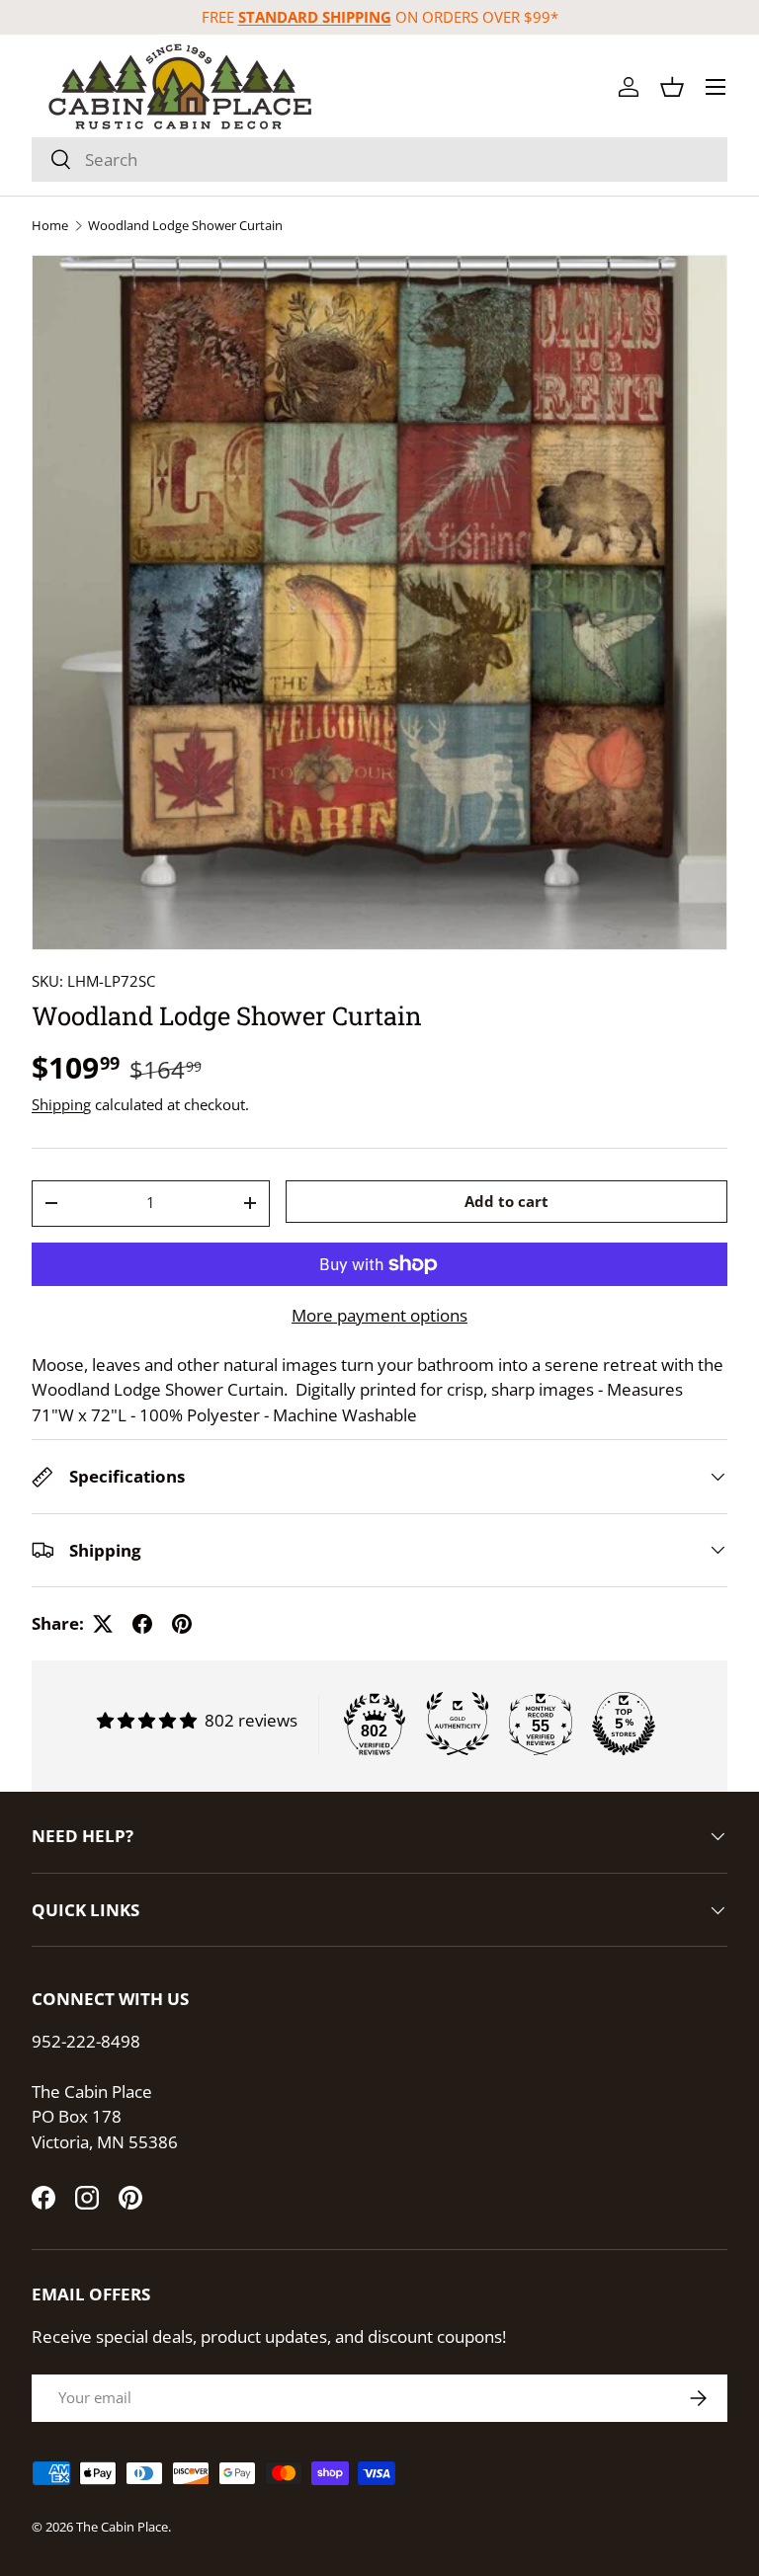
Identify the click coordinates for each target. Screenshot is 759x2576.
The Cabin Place (122, 2527)
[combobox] (379, 160)
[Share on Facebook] (142, 1624)
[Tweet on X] (103, 1624)
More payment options (379, 1315)
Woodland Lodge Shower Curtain (185, 226)
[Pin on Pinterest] (182, 1624)
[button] (672, 87)
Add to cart (506, 1201)
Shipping (61, 1104)
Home (50, 226)
